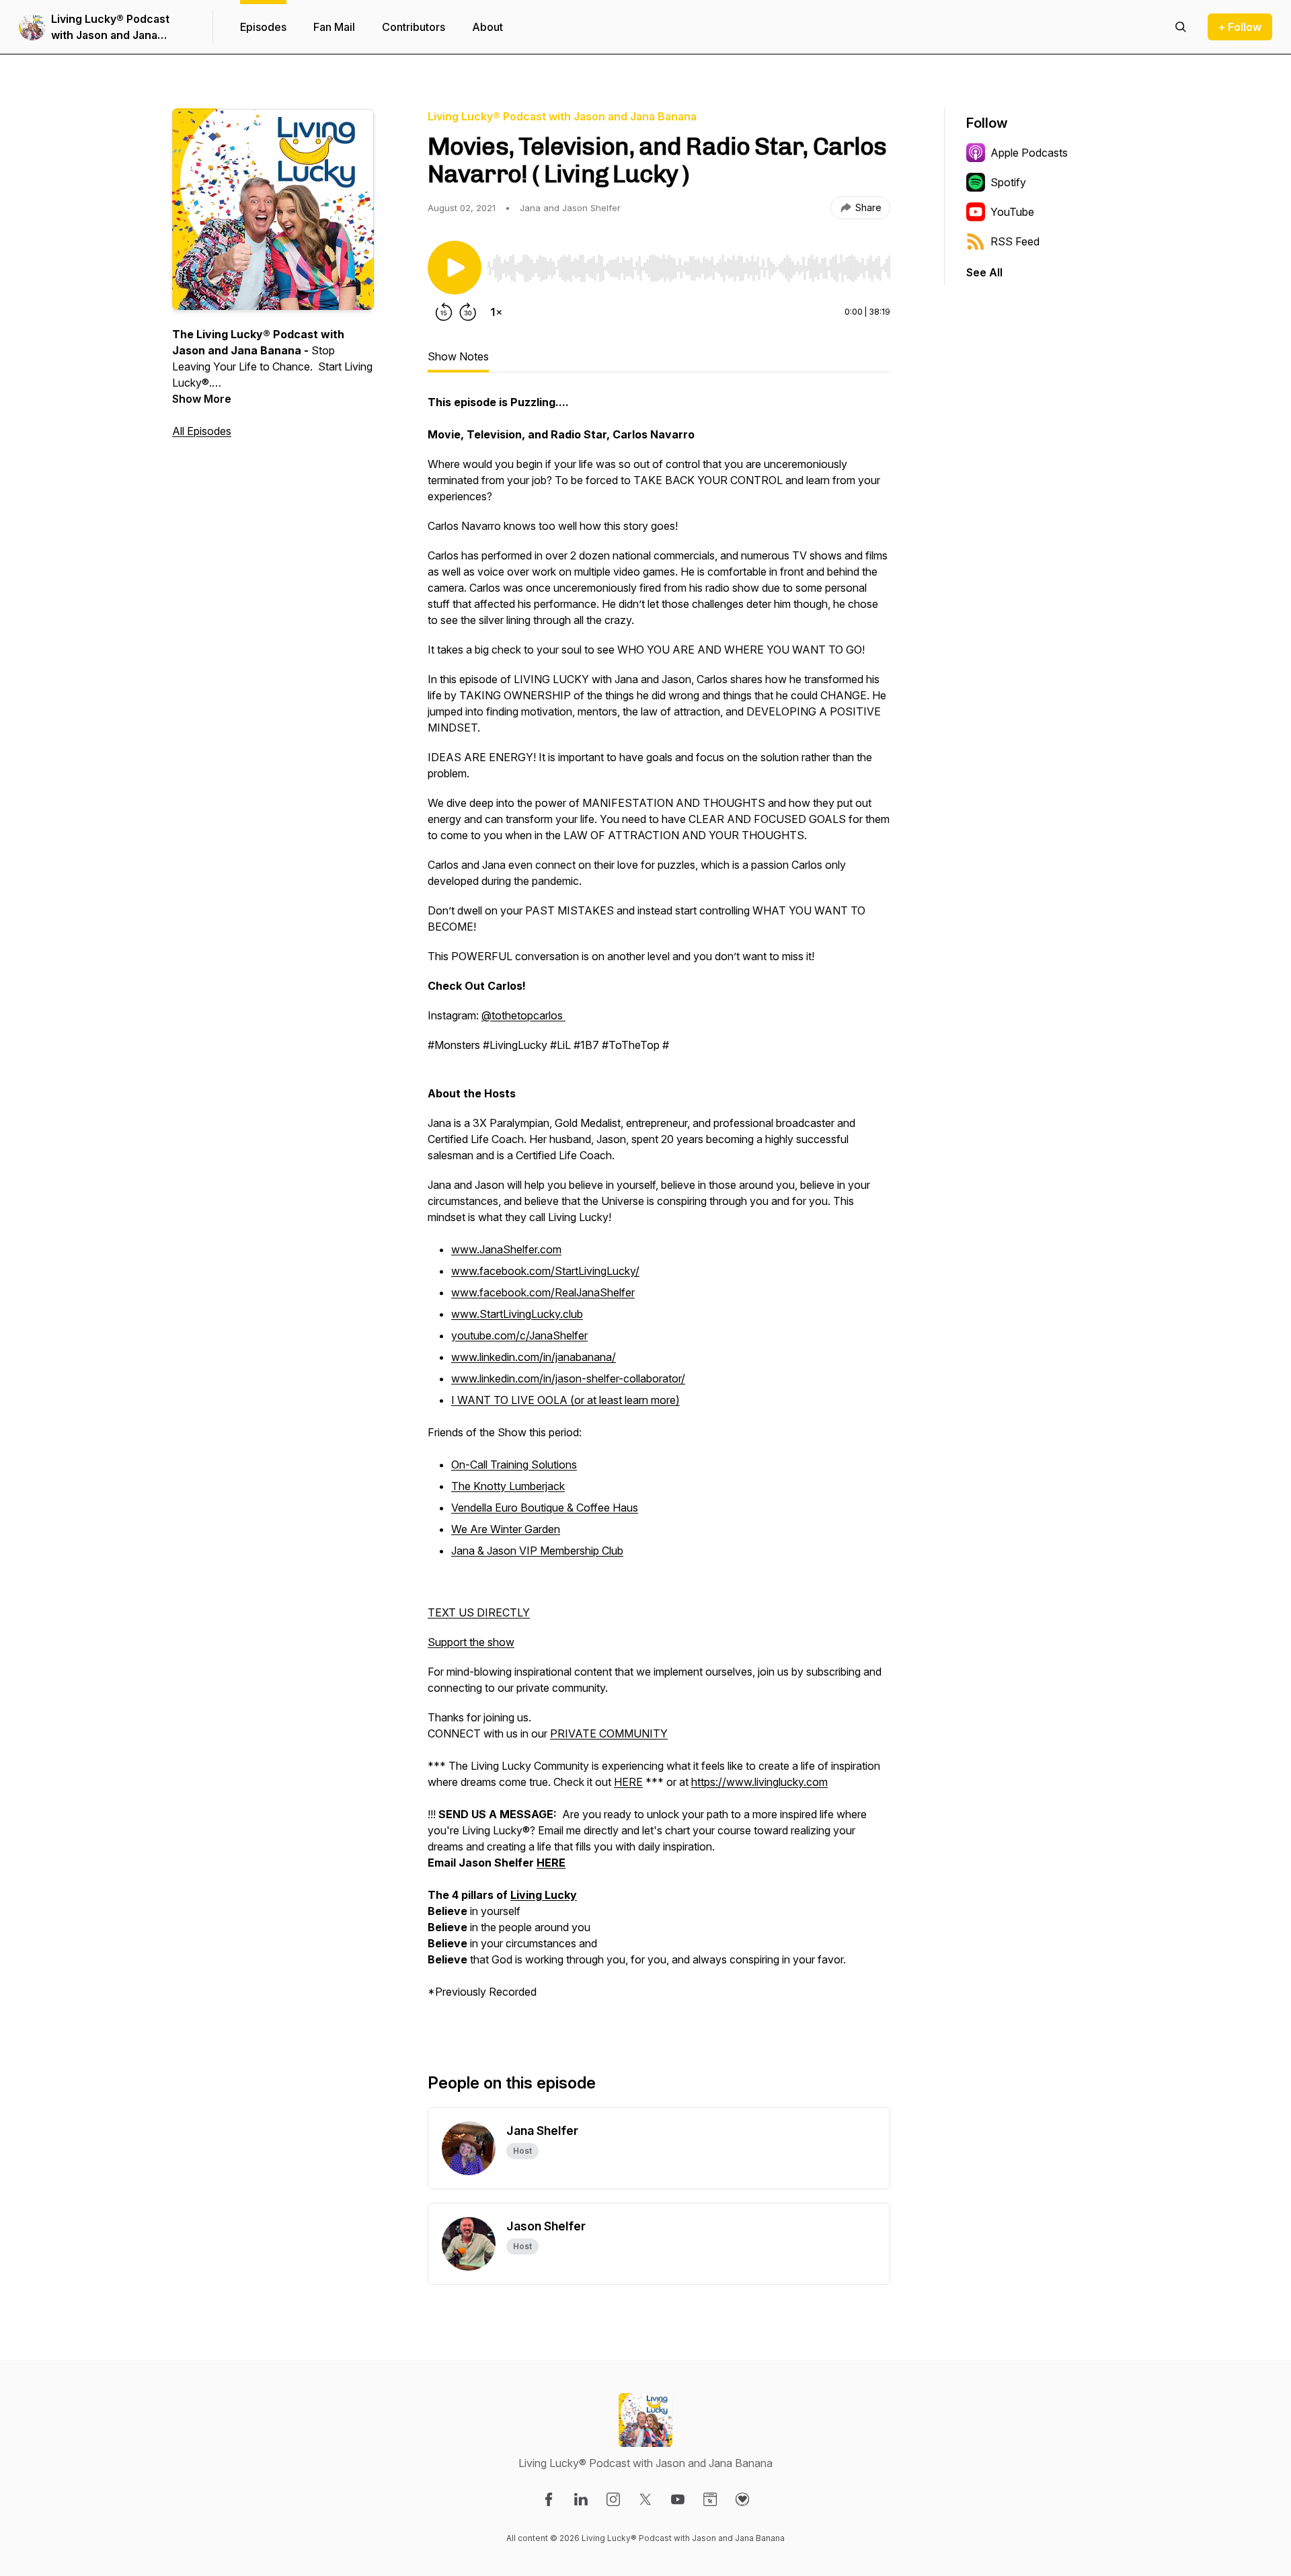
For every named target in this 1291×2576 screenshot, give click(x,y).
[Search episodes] (1181, 27)
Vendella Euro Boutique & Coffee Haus (545, 1508)
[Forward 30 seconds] (468, 312)
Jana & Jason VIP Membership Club (537, 1551)
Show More (202, 399)
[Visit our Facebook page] (549, 2499)
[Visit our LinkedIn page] (581, 2499)
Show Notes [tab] (458, 356)
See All (984, 272)
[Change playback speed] (496, 312)
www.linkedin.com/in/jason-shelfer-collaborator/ (568, 1378)
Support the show (471, 1642)
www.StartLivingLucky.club (517, 1314)
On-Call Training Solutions (514, 1465)
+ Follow (1240, 27)
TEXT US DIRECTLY (479, 1612)
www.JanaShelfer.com (506, 1249)
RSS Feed (1015, 241)
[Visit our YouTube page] (678, 2499)
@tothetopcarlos (523, 1015)
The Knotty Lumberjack (508, 1486)
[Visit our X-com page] (645, 2499)
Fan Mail (334, 27)
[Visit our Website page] (710, 2499)
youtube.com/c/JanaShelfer (519, 1335)
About (487, 27)
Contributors (414, 27)
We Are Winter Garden (506, 1529)
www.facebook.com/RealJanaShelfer (543, 1292)
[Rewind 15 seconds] (444, 312)
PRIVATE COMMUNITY (609, 1733)
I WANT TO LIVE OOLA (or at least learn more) (565, 1400)
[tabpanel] (659, 1212)
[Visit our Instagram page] (613, 2499)
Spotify (1008, 182)
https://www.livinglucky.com (759, 1782)
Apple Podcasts (1029, 153)
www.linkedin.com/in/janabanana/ (534, 1357)
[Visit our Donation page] (742, 2499)
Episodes (263, 27)
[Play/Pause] (455, 268)
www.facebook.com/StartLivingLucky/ (545, 1271)
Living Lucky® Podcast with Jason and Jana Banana (110, 28)
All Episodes (202, 431)
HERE (628, 1782)
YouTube (1012, 212)
